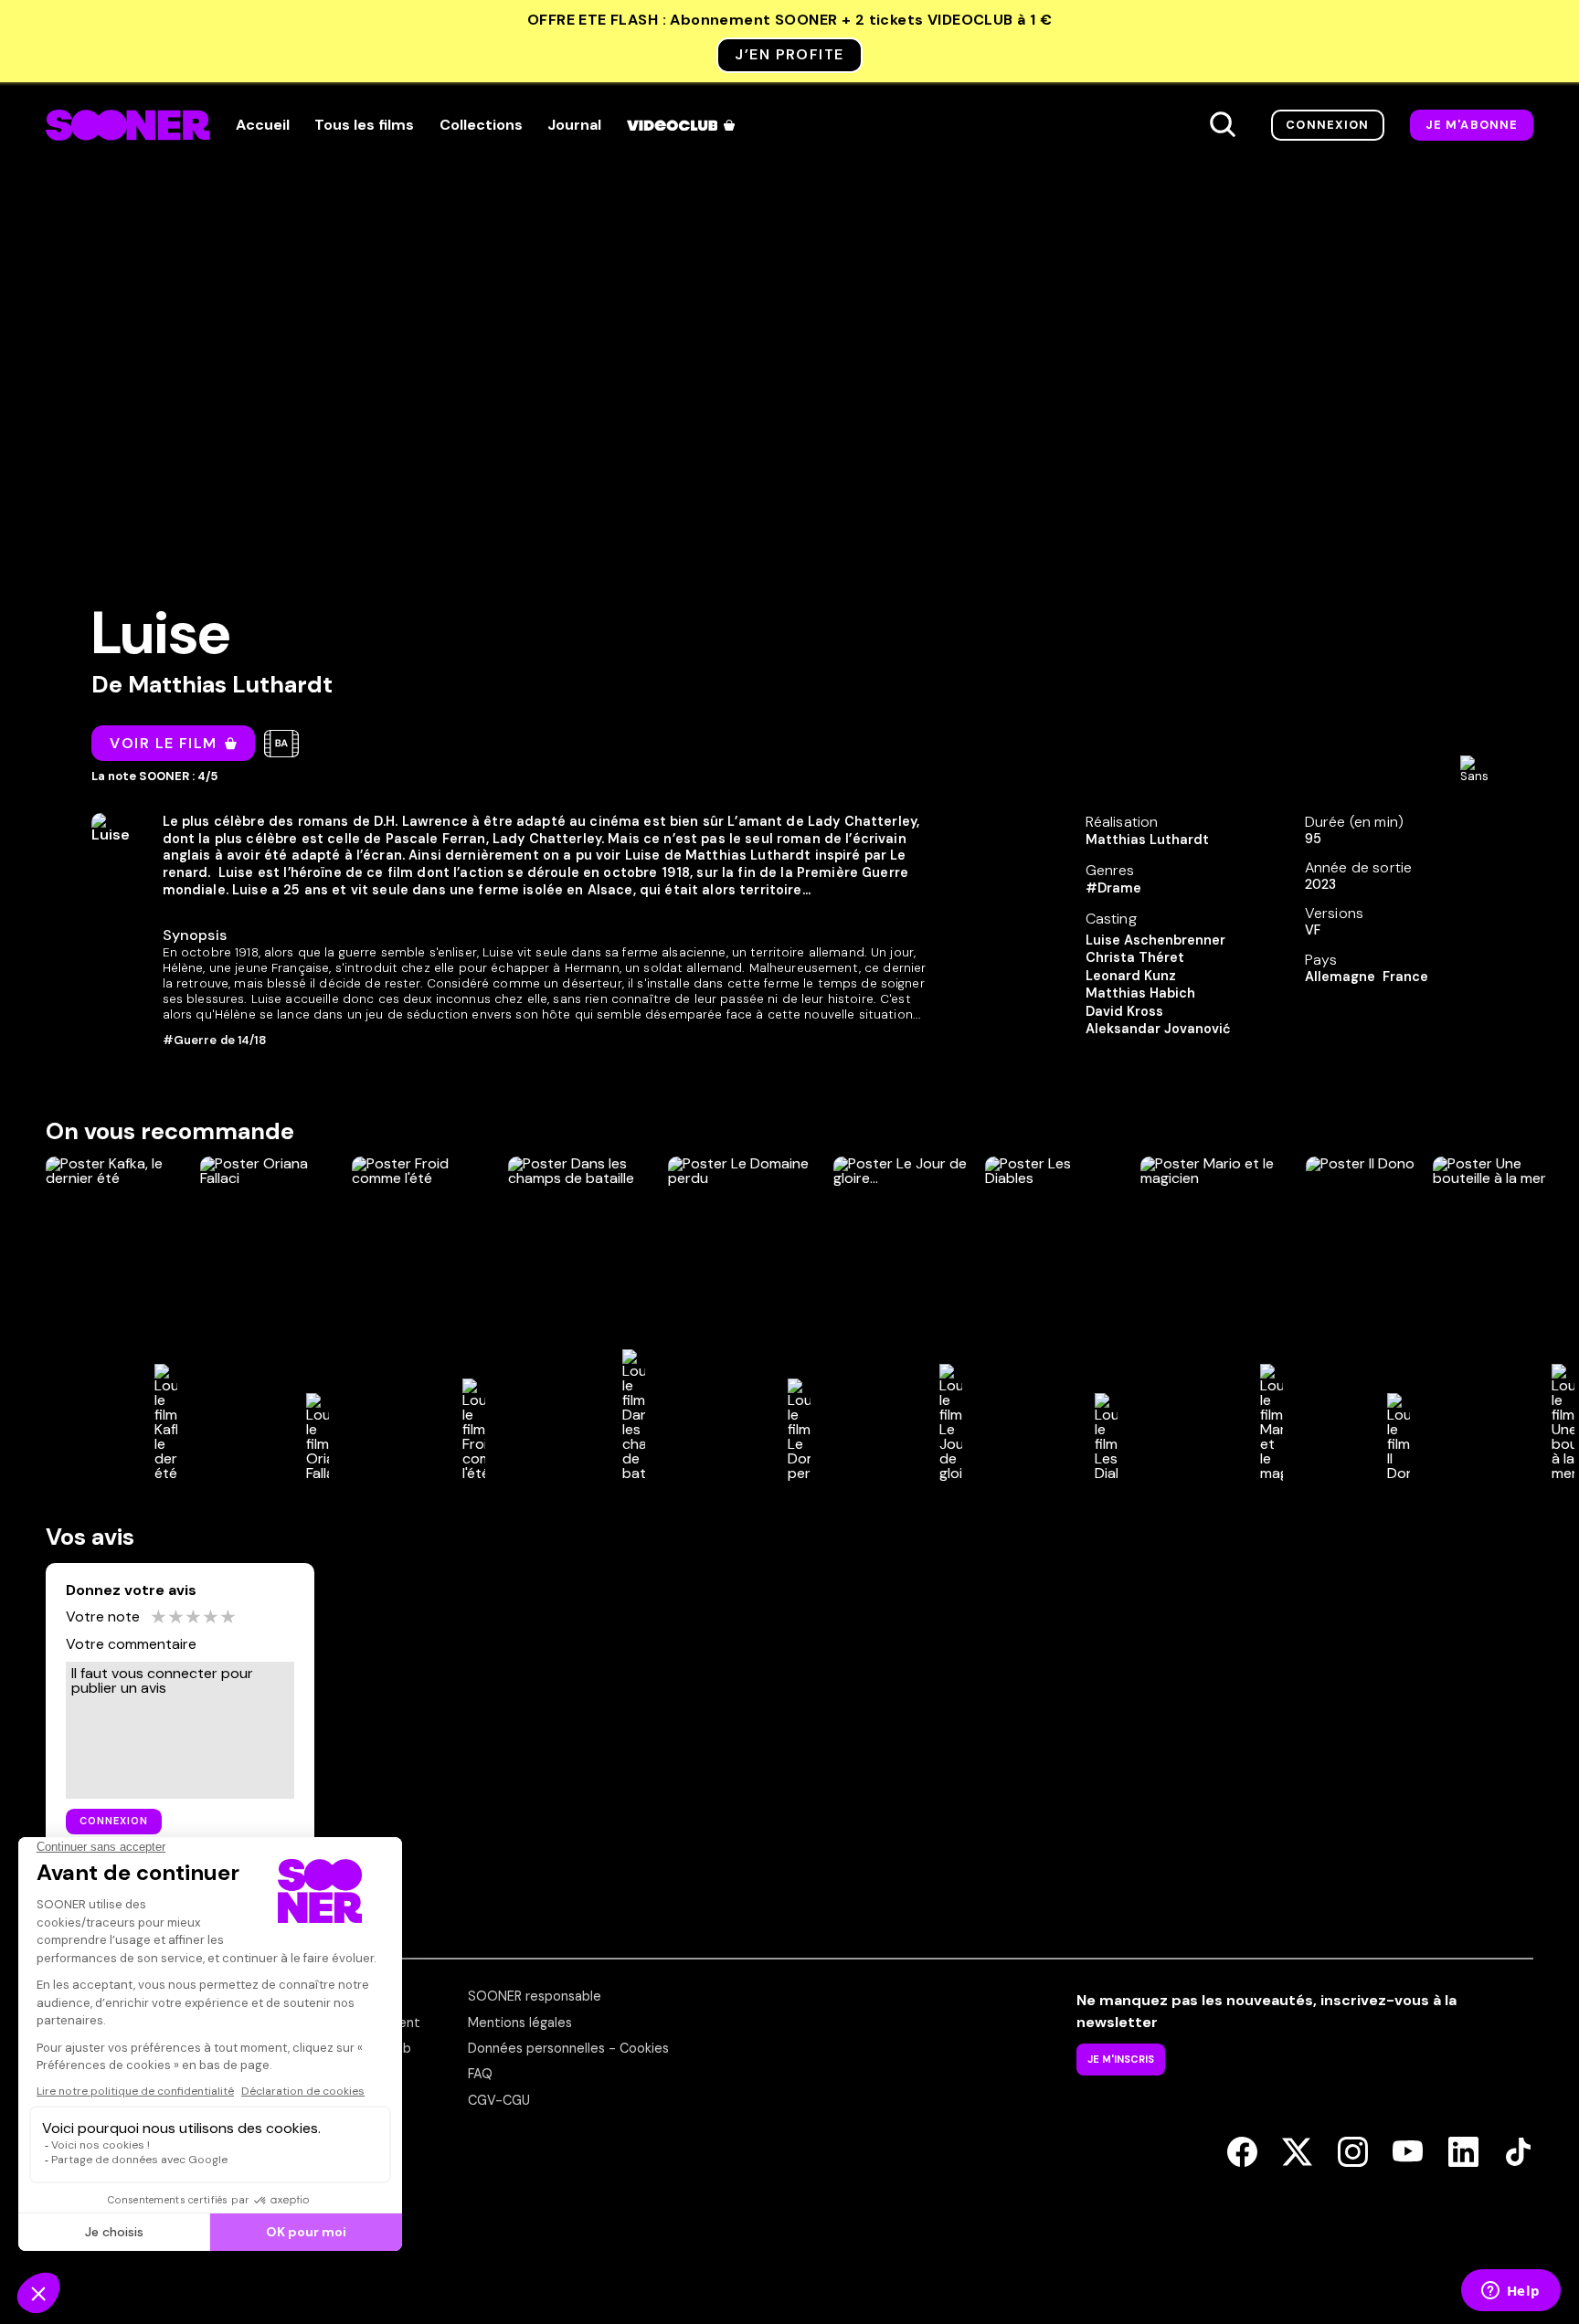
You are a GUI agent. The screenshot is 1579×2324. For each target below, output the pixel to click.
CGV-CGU (499, 2100)
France (1405, 977)
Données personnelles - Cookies (568, 2048)
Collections (481, 125)
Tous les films (364, 125)
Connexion (1327, 125)
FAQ (480, 2074)
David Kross (1124, 1011)
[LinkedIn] (1463, 2153)
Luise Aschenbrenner (1155, 940)
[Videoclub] (683, 126)
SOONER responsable (535, 1996)
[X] (1297, 2153)
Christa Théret (1135, 957)
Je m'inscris (1121, 2059)
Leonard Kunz (1131, 976)
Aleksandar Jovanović (1158, 1029)
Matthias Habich (1140, 993)
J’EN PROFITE (789, 54)
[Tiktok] (1518, 2153)
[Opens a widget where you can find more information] (1510, 2292)
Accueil (263, 125)
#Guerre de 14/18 (215, 1040)
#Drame (1113, 888)
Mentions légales (520, 2023)
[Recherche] (1223, 125)
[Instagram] (1353, 2153)
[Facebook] (1242, 2153)
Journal (574, 125)
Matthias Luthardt (230, 685)
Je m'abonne (1472, 125)
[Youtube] (1408, 2153)
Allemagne (1340, 977)
